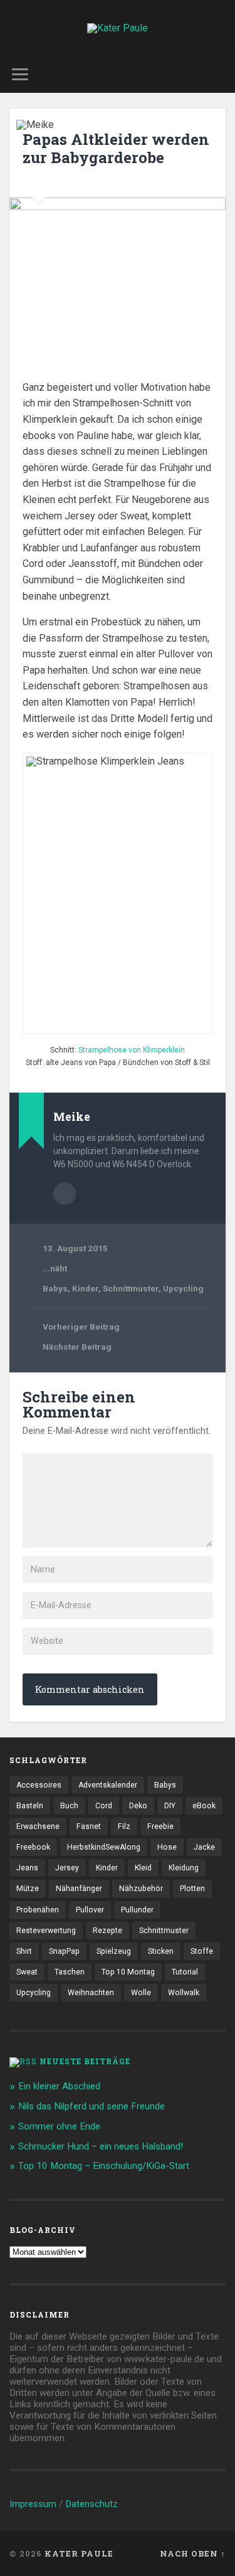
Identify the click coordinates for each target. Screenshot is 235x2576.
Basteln (30, 1806)
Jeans (27, 1868)
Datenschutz (91, 2504)
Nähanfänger (79, 1889)
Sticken (161, 1951)
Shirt (24, 1951)
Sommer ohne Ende (59, 2126)
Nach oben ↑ (193, 2553)
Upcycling (183, 1288)
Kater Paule (79, 2553)
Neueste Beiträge (85, 2061)
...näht (55, 1268)
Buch (69, 1806)
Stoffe (202, 1951)
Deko (138, 1806)
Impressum (33, 2504)
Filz (124, 1826)
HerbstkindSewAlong (104, 1847)
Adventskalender (108, 1785)
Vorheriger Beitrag (81, 1327)
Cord (104, 1806)
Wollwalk (184, 1993)
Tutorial (185, 1972)
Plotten (192, 1889)
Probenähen (38, 1910)
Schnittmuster (131, 1288)
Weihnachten (91, 1993)
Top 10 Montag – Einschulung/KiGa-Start (104, 2166)
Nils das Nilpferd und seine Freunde (91, 2106)
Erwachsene (38, 1826)
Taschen (70, 1972)
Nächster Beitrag (77, 1347)
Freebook (33, 1847)
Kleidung (184, 1868)
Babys (55, 1288)
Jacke (204, 1847)
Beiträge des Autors (65, 1194)
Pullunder (137, 1910)
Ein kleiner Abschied (59, 2086)
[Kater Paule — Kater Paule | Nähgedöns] (118, 28)
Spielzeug (114, 1951)
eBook (204, 1806)
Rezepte (107, 1931)
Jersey (67, 1868)
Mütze (28, 1889)
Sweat (27, 1972)
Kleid (143, 1868)
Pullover (90, 1910)
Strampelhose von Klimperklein (132, 1050)
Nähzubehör (141, 1889)
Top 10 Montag (128, 1972)
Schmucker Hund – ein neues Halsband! (101, 2146)
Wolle (141, 1993)
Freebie (160, 1826)
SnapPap (64, 1951)
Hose (167, 1847)
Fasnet (89, 1826)
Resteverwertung (46, 1931)
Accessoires (39, 1785)
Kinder (85, 1288)
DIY (170, 1806)
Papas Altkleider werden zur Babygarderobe (116, 148)
